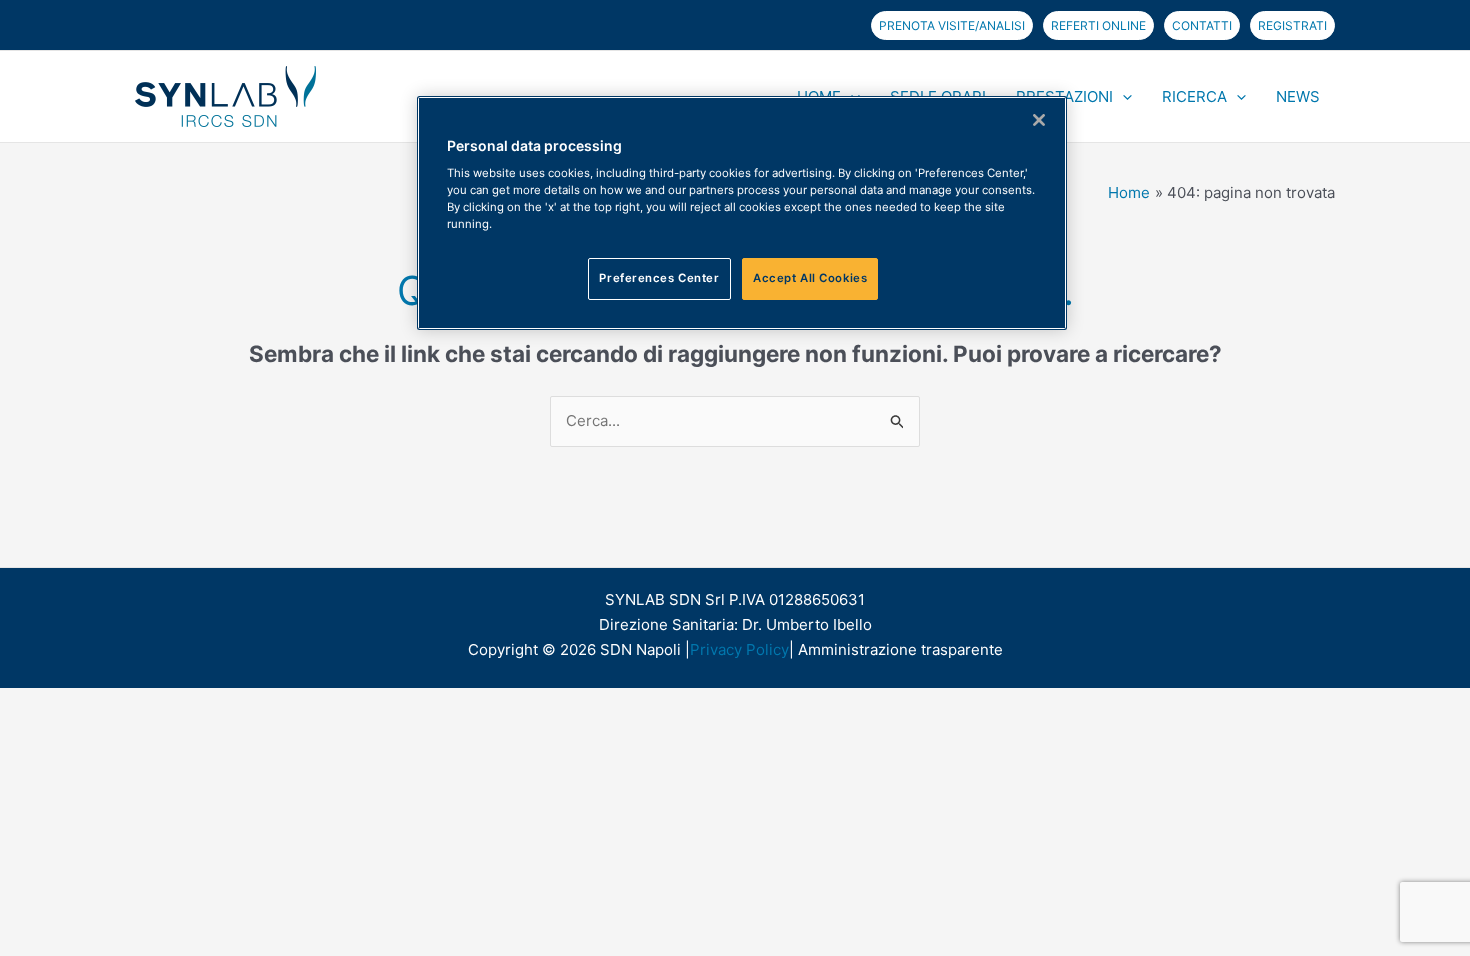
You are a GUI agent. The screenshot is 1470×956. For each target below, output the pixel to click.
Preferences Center (659, 278)
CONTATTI (1202, 25)
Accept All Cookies (810, 278)
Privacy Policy (739, 649)
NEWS (1298, 96)
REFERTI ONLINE (1098, 25)
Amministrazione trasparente (900, 649)
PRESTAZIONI (1064, 96)
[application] (1122, 97)
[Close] (1039, 120)
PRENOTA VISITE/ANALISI (952, 25)
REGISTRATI (1292, 25)
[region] (742, 213)
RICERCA (1194, 96)
